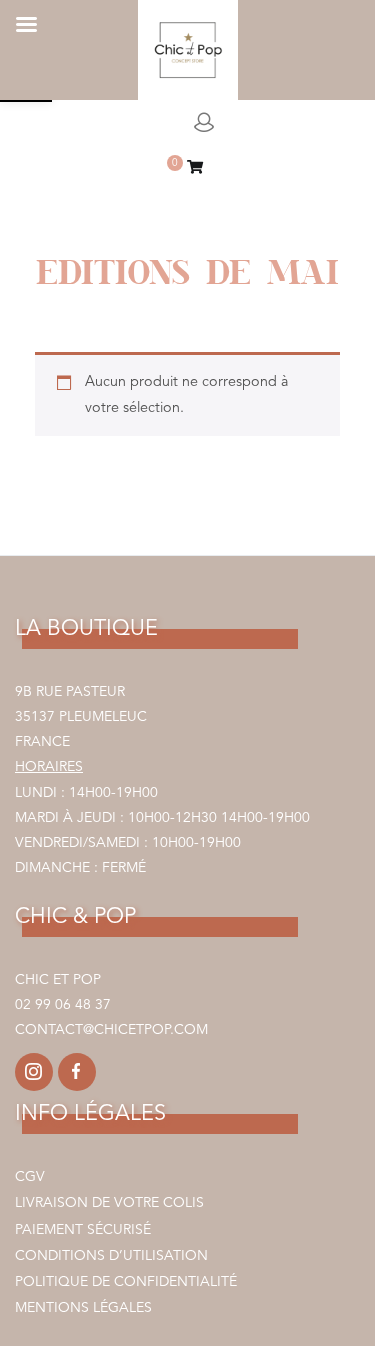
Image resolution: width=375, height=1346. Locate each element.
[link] (195, 169)
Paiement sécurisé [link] (83, 1230)
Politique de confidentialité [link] (126, 1282)
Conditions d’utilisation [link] (111, 1256)
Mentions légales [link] (83, 1308)
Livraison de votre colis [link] (109, 1203)
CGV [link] (30, 1177)
